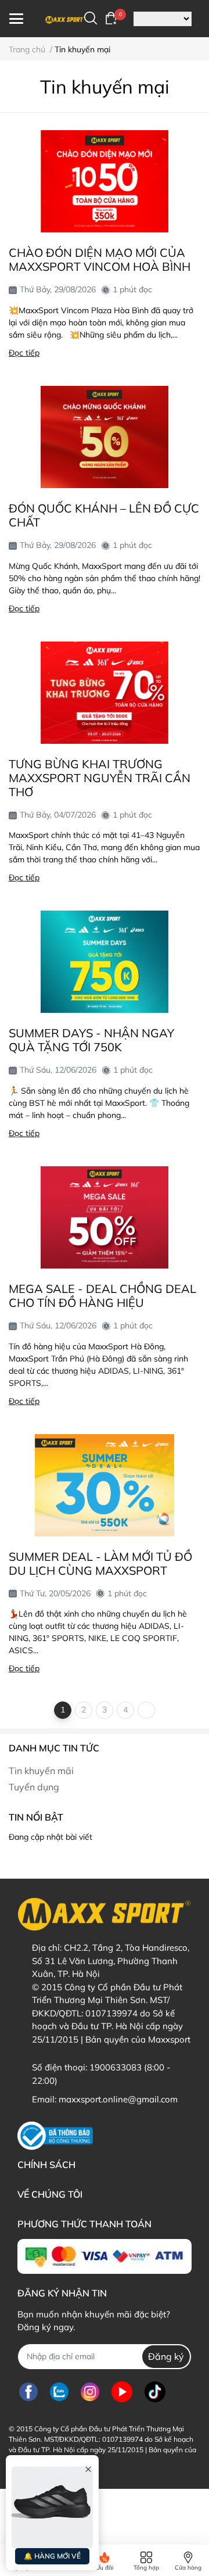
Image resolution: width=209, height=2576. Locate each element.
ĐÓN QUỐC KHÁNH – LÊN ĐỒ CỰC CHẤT (104, 515)
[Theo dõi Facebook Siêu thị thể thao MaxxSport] (28, 2392)
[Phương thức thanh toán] (105, 2256)
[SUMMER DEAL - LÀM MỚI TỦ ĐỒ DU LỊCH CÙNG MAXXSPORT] (105, 1485)
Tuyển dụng (34, 1787)
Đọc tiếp (24, 353)
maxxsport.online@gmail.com (118, 2099)
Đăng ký (166, 2356)
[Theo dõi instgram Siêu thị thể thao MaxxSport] (90, 2392)
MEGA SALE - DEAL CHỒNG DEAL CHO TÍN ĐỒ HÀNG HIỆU (102, 1296)
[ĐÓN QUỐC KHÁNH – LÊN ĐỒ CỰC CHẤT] (105, 437)
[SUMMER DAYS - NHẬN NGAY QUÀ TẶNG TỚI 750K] (105, 962)
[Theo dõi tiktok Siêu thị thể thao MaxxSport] (155, 2392)
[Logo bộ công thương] (55, 2136)
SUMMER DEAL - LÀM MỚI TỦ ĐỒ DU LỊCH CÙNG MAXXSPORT (100, 1563)
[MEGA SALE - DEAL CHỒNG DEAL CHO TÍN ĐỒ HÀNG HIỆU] (105, 1217)
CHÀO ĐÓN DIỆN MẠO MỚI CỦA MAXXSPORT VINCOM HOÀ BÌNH (100, 259)
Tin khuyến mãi (41, 1771)
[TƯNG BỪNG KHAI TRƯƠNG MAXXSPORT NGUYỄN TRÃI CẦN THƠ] (105, 693)
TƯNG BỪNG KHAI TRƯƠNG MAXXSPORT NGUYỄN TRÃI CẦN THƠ (100, 778)
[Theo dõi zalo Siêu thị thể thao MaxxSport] (59, 2392)
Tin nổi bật (36, 1817)
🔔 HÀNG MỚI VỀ (52, 2556)
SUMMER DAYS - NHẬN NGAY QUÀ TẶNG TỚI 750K (91, 1040)
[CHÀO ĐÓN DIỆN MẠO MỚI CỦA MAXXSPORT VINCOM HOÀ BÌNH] (105, 181)
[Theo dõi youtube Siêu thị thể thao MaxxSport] (122, 2392)
